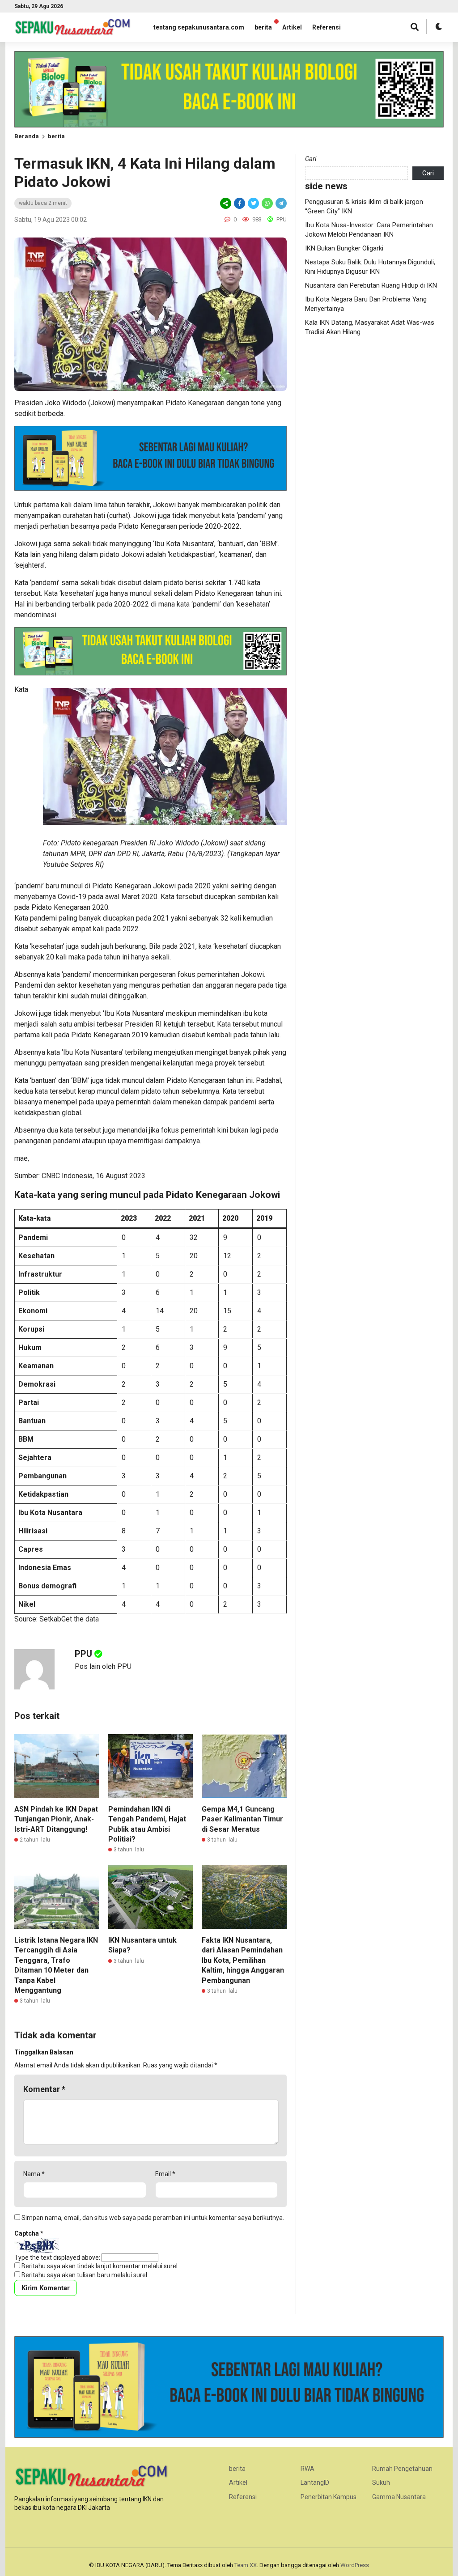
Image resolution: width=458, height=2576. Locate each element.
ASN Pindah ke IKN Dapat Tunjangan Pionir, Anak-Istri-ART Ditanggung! (56, 1819)
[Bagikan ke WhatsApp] (267, 203)
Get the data (80, 1619)
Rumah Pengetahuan (402, 2469)
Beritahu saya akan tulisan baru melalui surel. (85, 2275)
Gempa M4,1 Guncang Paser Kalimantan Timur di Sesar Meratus (242, 1819)
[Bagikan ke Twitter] (253, 203)
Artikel (292, 27)
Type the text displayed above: (57, 2258)
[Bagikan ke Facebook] (240, 203)
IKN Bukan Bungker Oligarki (344, 248)
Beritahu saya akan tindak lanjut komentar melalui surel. (100, 2266)
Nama (34, 2174)
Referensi (327, 27)
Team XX (246, 2565)
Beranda (27, 136)
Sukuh (381, 2483)
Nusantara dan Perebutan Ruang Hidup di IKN (371, 285)
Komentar (44, 2089)
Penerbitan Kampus (329, 2497)
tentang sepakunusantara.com (199, 27)
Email (165, 2174)
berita (263, 27)
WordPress (355, 2565)
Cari (311, 159)
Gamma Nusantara (399, 2497)
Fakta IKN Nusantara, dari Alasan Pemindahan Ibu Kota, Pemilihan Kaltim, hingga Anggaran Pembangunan (243, 1960)
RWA (307, 2469)
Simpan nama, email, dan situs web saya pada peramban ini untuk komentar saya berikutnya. (153, 2218)
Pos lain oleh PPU (103, 1666)
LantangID (315, 2483)
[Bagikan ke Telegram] (280, 203)
